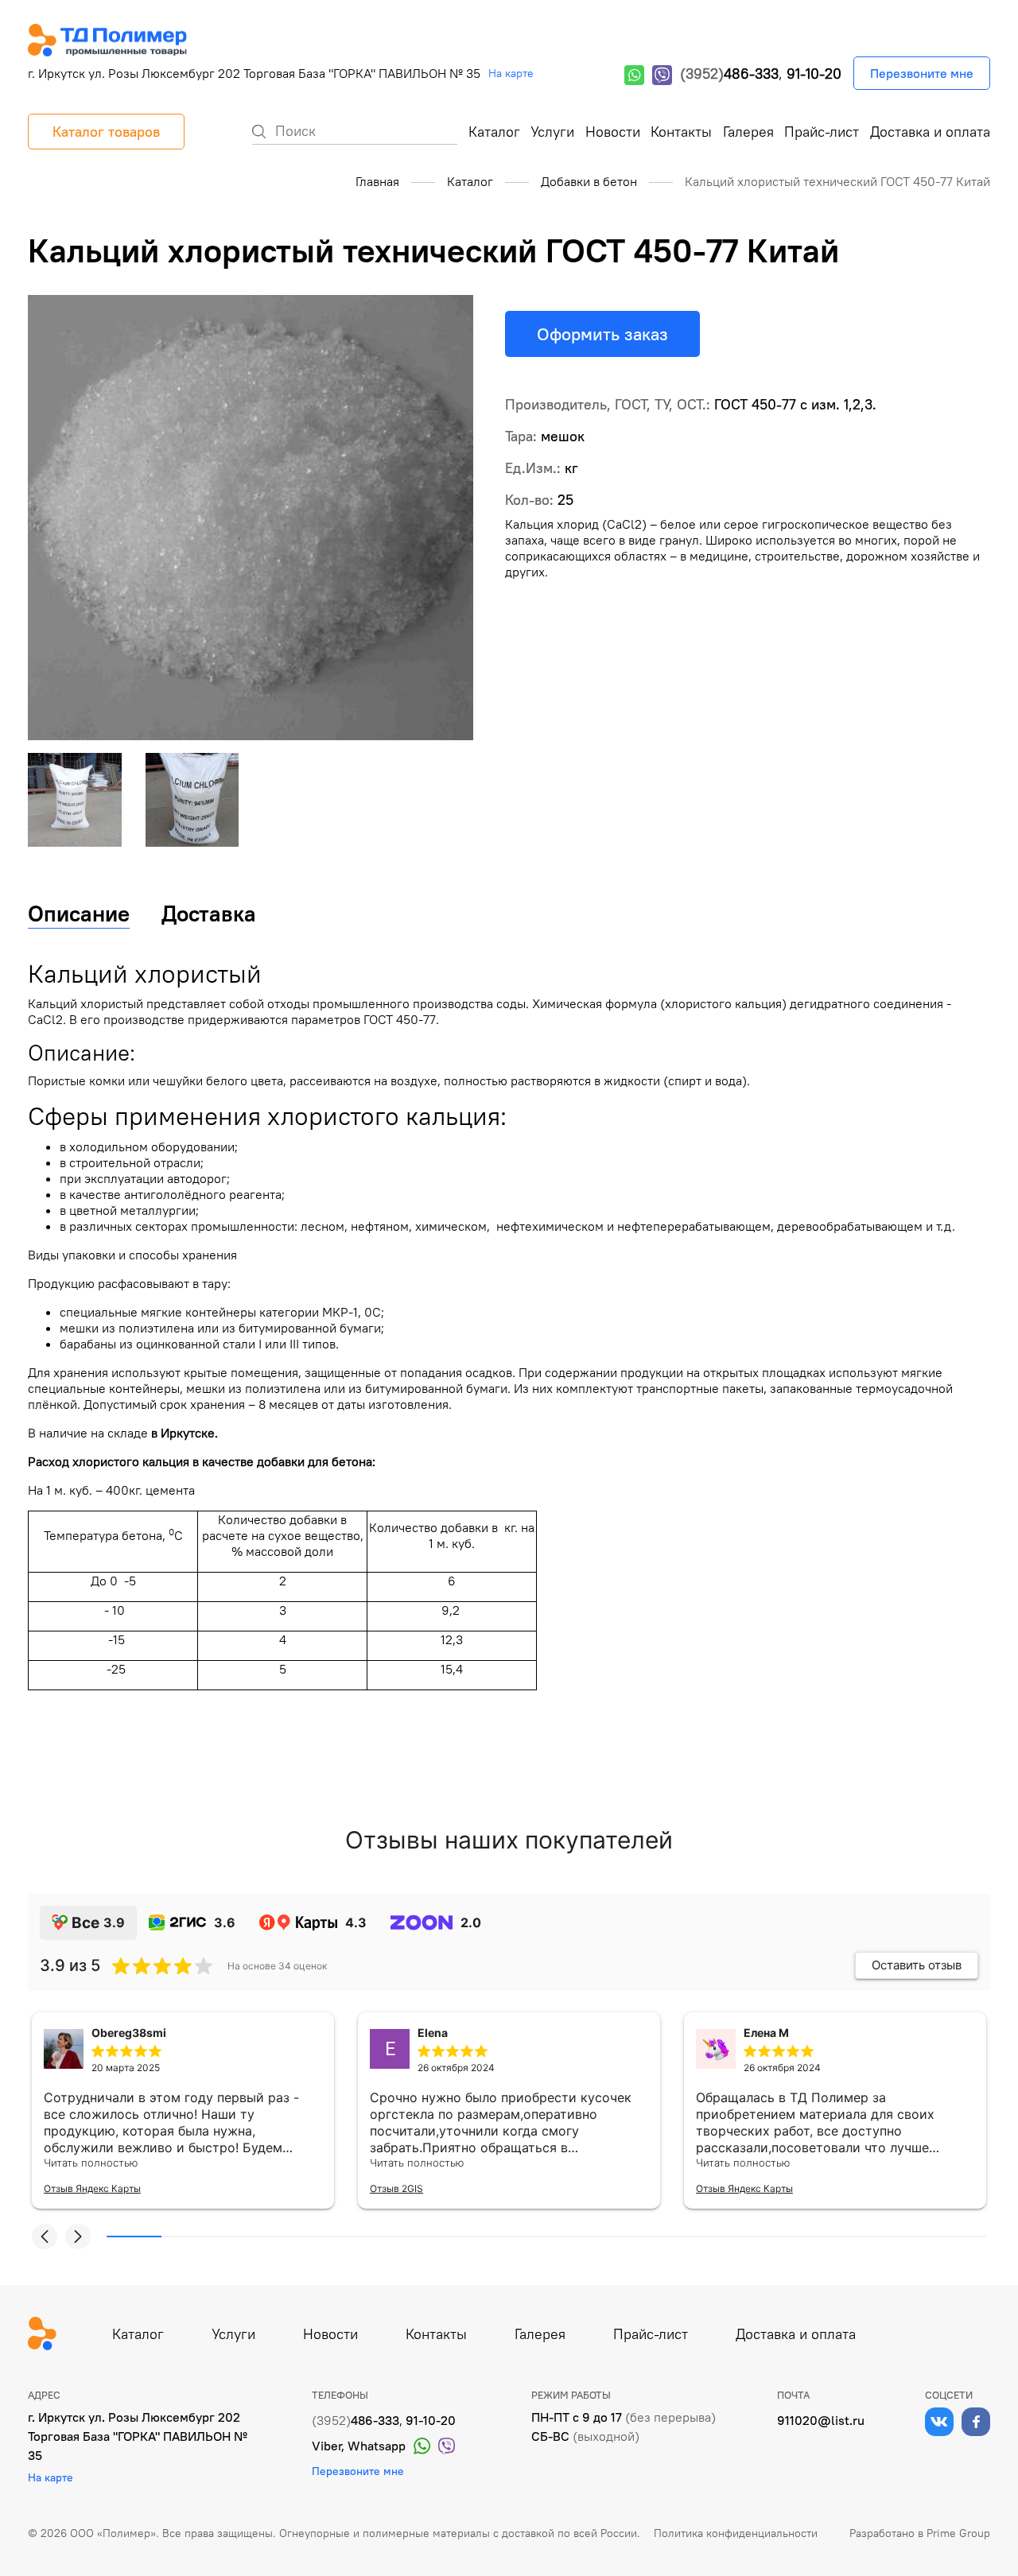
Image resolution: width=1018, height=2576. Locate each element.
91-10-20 (814, 74)
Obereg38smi (129, 2033)
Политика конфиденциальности (736, 2533)
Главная (377, 181)
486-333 (729, 74)
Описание (79, 914)
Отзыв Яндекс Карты (92, 2188)
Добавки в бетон (589, 181)
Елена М (766, 2033)
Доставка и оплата (930, 132)
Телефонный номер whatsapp (634, 75)
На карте (511, 73)
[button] (45, 2237)
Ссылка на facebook (976, 2422)
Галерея (748, 132)
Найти (259, 132)
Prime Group (958, 2533)
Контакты (681, 132)
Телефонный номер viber (662, 75)
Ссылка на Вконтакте (939, 2422)
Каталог (494, 132)
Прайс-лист (822, 132)
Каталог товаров (106, 132)
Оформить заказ (602, 334)
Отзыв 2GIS (396, 2188)
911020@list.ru (821, 2420)
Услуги (552, 132)
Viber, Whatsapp (359, 2446)
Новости (613, 132)
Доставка (209, 914)
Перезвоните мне (922, 73)
